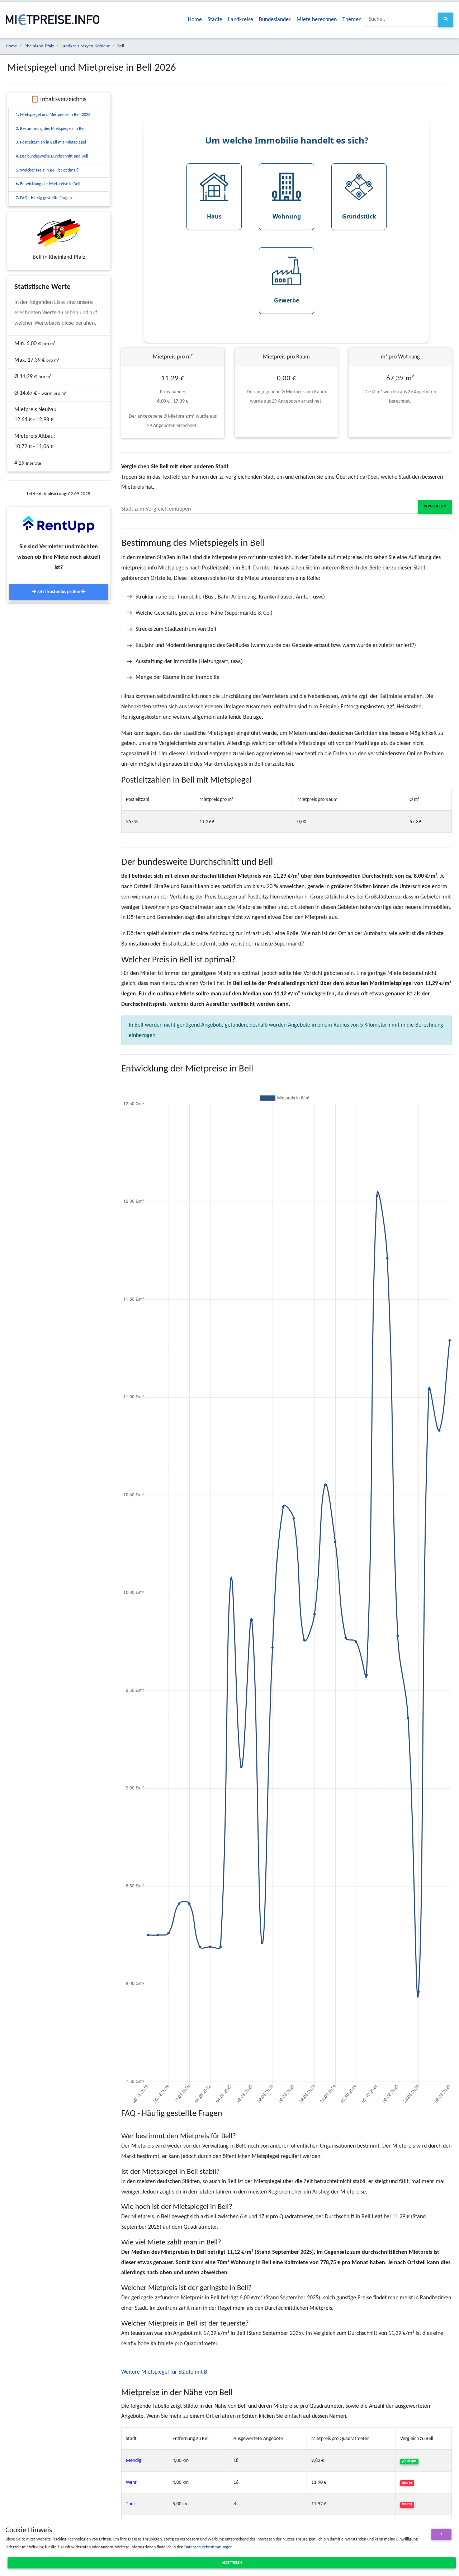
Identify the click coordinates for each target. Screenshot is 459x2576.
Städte (215, 20)
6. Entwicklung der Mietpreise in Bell (48, 184)
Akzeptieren (232, 2563)
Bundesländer (275, 20)
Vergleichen (435, 506)
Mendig (134, 2461)
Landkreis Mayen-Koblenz (86, 46)
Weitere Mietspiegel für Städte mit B (164, 2372)
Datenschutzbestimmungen (208, 2547)
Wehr (131, 2483)
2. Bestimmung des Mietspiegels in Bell (51, 129)
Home (195, 20)
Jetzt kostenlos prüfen (59, 592)
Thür (131, 2504)
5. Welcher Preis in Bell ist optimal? (47, 170)
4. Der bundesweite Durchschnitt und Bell (52, 156)
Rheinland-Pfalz (39, 46)
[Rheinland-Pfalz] (59, 233)
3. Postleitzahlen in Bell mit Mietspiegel (51, 142)
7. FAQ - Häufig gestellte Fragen (44, 198)
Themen (352, 20)
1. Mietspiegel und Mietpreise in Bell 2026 (53, 115)
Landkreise (241, 20)
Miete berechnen (317, 20)
